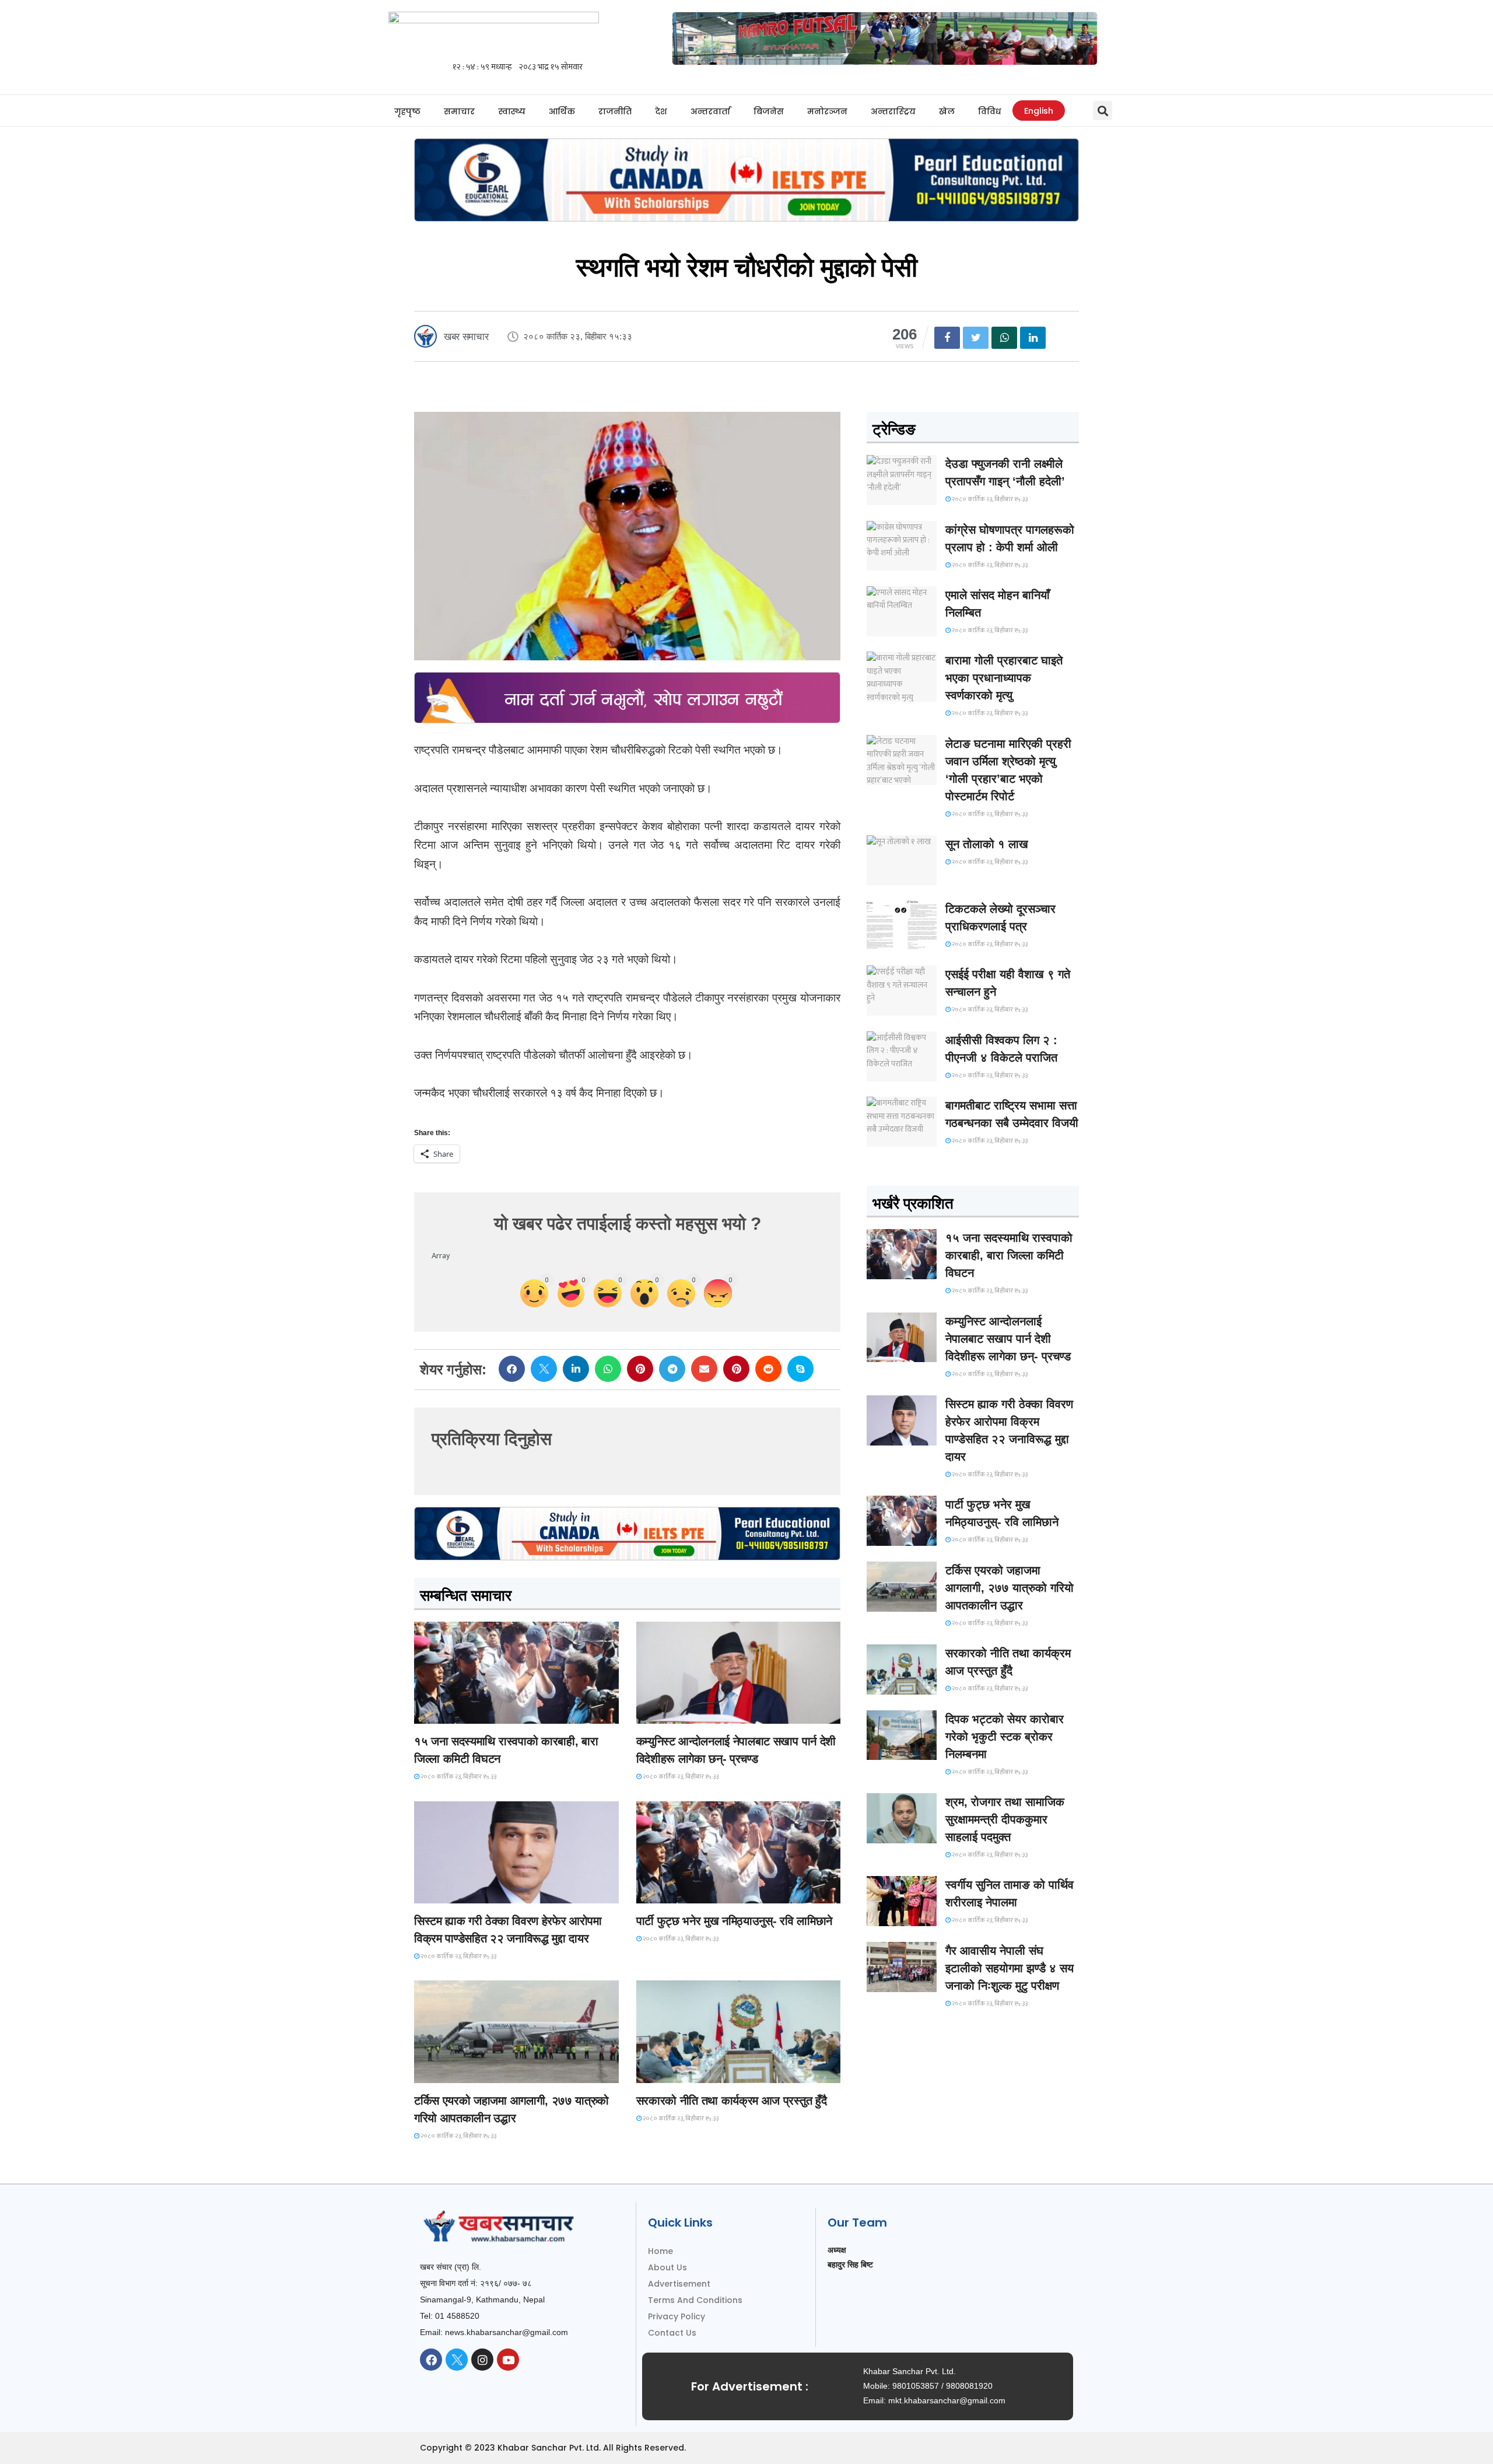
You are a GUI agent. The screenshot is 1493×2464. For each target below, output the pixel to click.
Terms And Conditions (695, 2300)
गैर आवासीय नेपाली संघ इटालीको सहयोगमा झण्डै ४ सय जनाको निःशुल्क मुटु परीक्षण (1010, 1968)
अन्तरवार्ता (710, 111)
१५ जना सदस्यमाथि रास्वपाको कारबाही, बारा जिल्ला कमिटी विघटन (1009, 1255)
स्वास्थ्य (512, 111)
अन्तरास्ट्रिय (893, 111)
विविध (989, 111)
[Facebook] (431, 2360)
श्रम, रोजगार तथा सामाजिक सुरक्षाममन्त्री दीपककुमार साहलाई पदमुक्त (1005, 1819)
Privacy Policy (677, 2316)
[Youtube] (508, 2360)
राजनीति (615, 111)
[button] (1103, 111)
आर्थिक (562, 111)
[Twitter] (457, 2360)
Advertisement (679, 2284)
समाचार (459, 111)
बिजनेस (769, 111)
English (1039, 111)
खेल (947, 111)
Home (660, 2251)
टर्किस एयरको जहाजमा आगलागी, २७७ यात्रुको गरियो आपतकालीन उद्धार (1010, 1588)
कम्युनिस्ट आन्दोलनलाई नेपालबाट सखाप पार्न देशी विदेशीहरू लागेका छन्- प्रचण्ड (1008, 1339)
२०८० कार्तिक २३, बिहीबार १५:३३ (458, 1777)
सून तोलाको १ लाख (987, 844)
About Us (667, 2267)
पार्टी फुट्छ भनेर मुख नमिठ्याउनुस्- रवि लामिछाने (734, 1921)
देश (661, 111)
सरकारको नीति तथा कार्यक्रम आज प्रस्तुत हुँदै (732, 2101)
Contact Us (672, 2333)
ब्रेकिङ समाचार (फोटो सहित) (461, 2072)
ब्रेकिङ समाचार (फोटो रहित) (682, 1713)
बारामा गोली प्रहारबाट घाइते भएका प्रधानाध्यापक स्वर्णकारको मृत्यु (1004, 678)
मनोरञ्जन (827, 111)
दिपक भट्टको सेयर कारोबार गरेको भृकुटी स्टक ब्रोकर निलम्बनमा (1005, 1737)
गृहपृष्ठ (407, 111)
